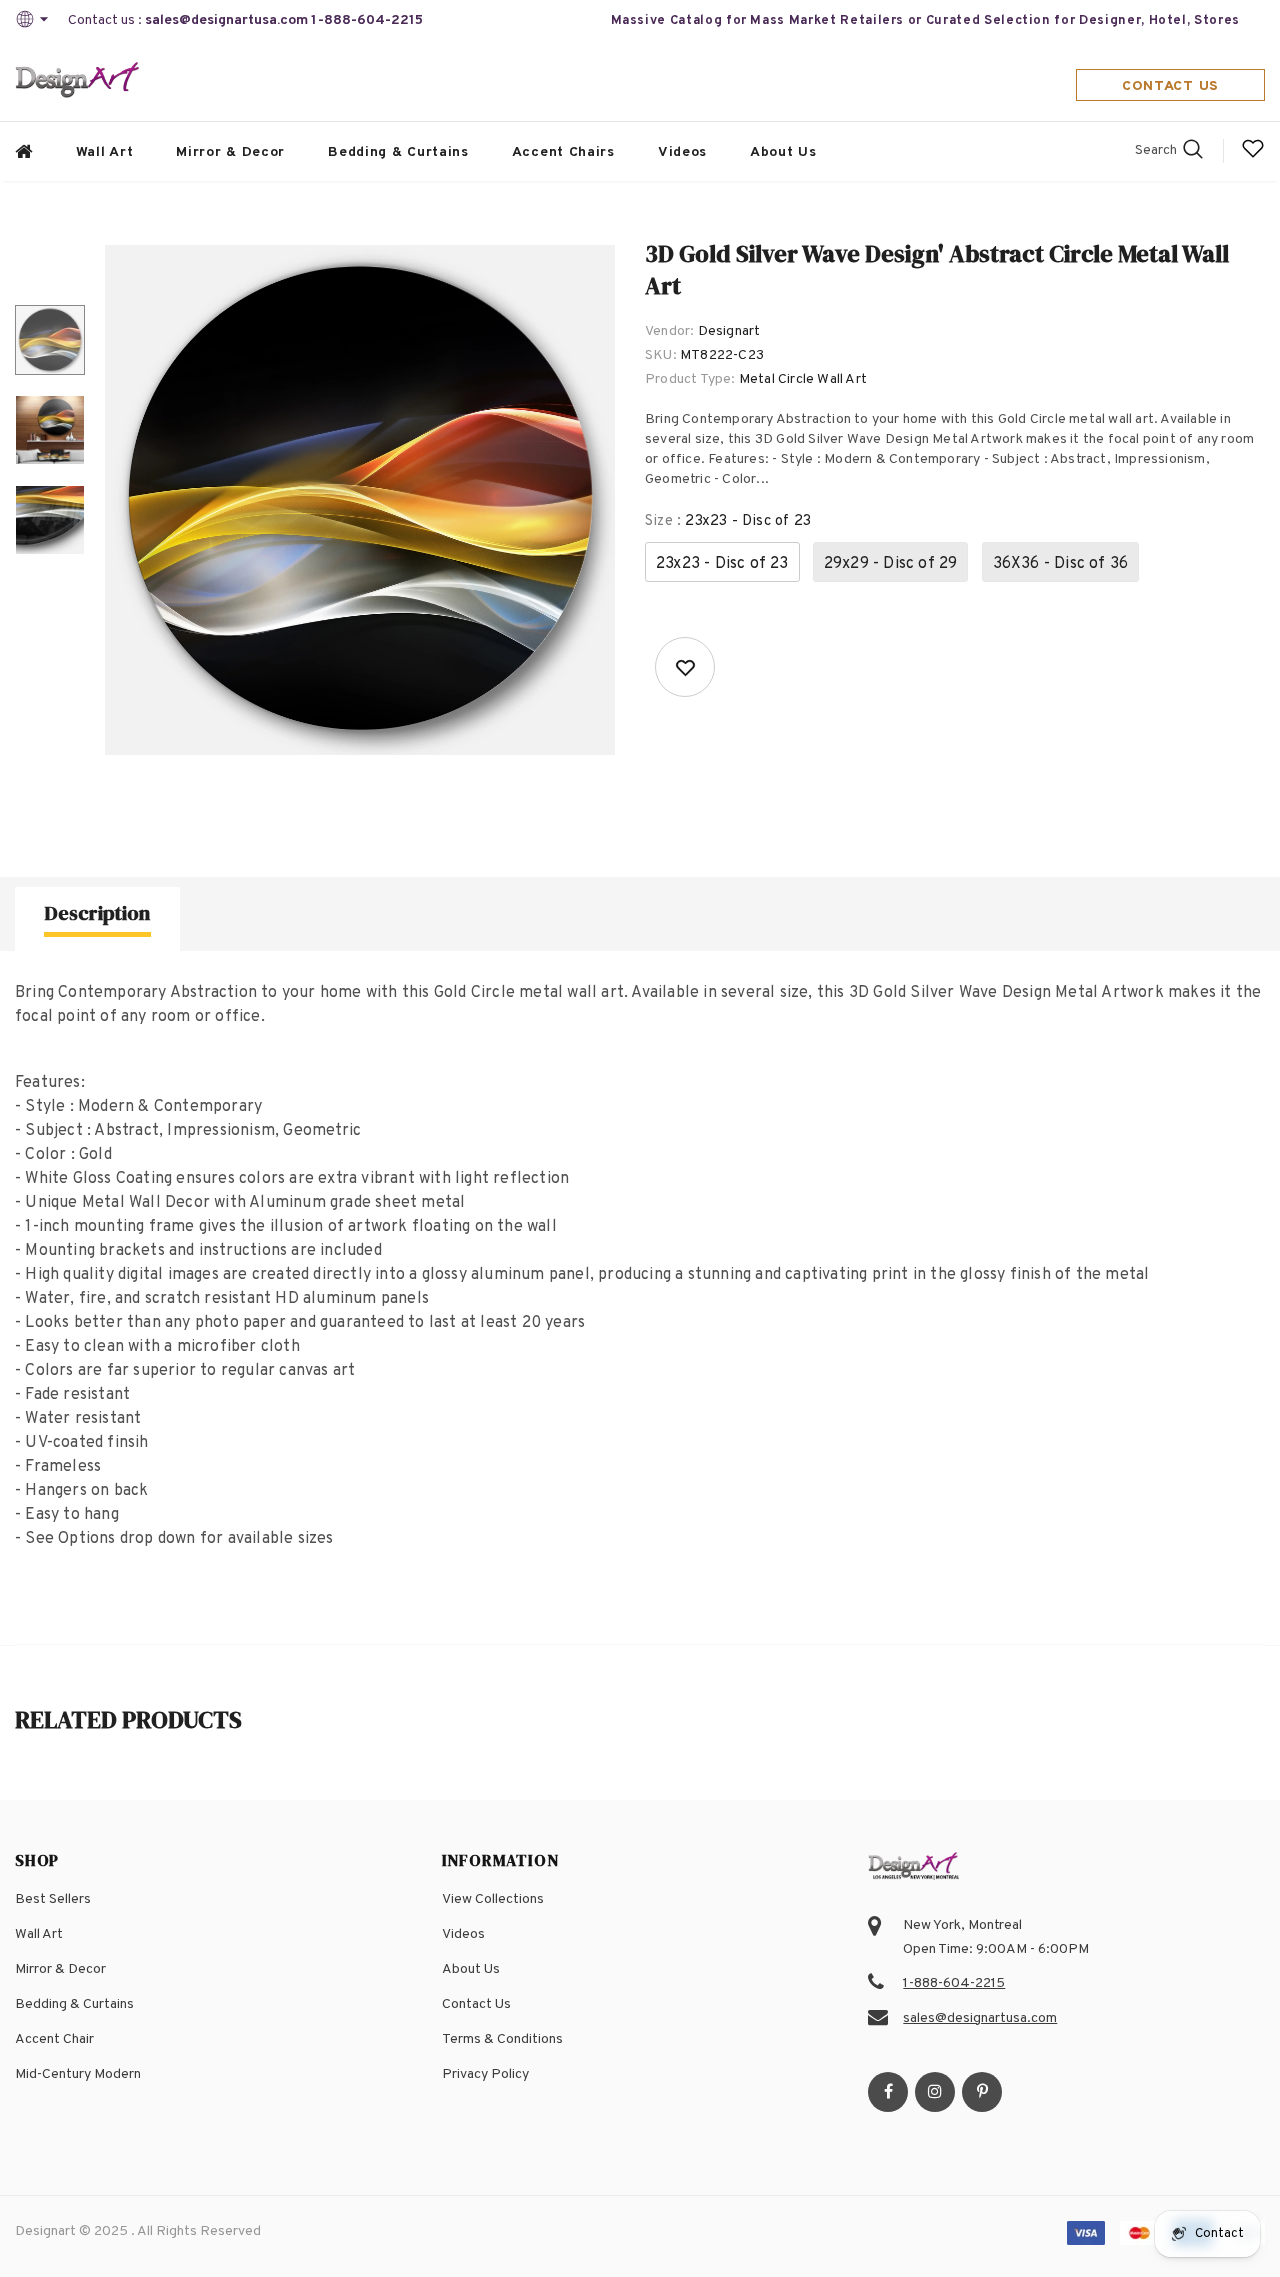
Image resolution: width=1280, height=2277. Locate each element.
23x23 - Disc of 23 (722, 564)
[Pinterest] (982, 2092)
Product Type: (690, 379)
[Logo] (78, 81)
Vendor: (669, 331)
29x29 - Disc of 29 (891, 564)
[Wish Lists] (685, 667)
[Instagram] (935, 2092)
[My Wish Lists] (1253, 156)
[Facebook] (888, 2092)
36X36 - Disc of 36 (1061, 564)
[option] (360, 500)
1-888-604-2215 (367, 20)
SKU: (661, 355)
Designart (729, 331)
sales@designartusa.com (226, 20)
